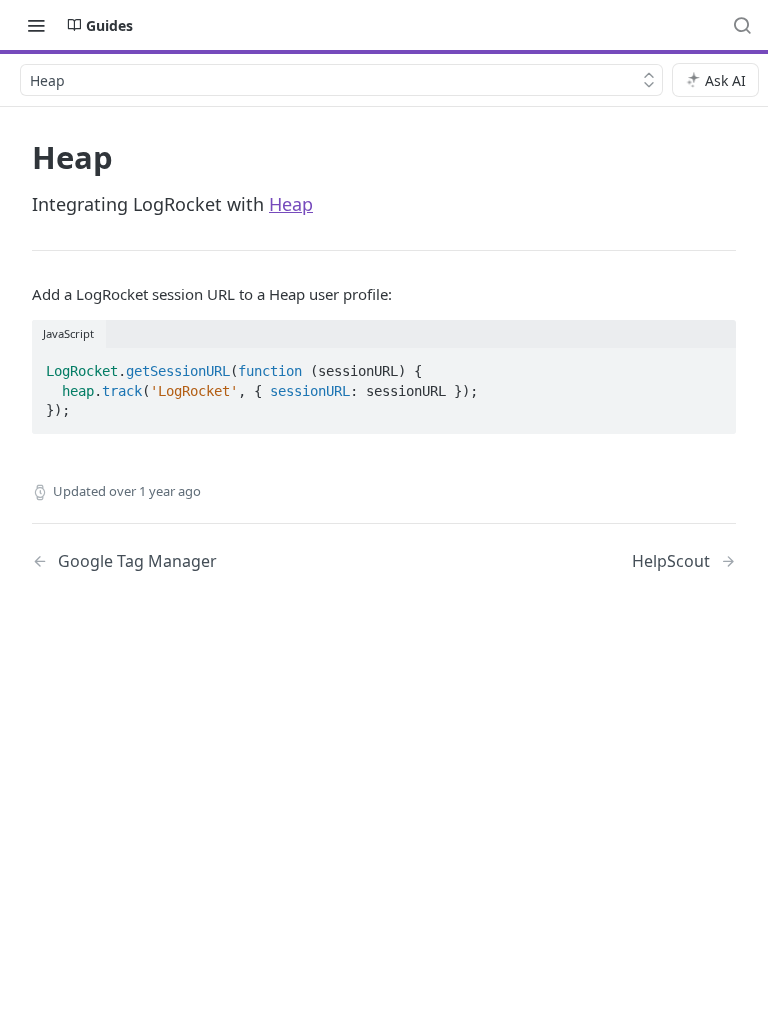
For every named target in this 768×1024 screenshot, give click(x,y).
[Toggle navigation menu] (36, 25)
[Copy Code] (712, 365)
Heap (291, 204)
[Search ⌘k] (742, 25)
